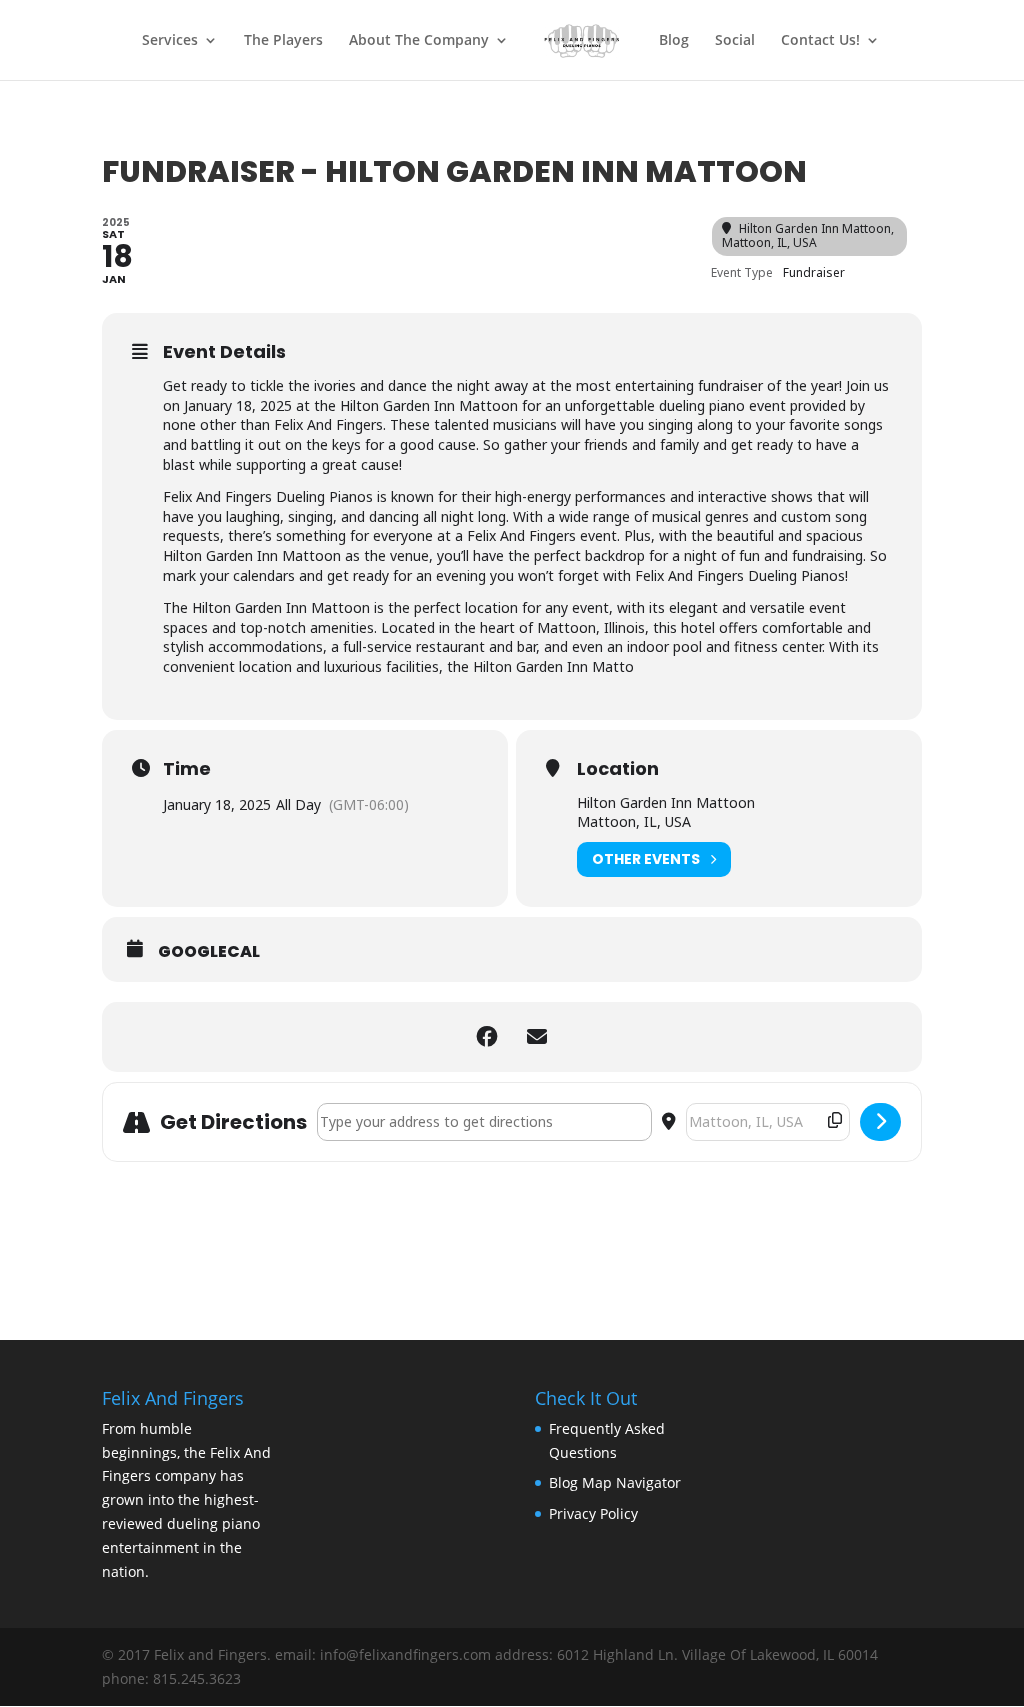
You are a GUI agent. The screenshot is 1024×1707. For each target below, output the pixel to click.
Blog (674, 41)
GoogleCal (209, 952)
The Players (283, 41)
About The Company (419, 41)
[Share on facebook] (487, 1037)
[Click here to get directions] (880, 1122)
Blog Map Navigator (615, 1482)
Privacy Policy (593, 1513)
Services (170, 41)
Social (735, 41)
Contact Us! (820, 41)
